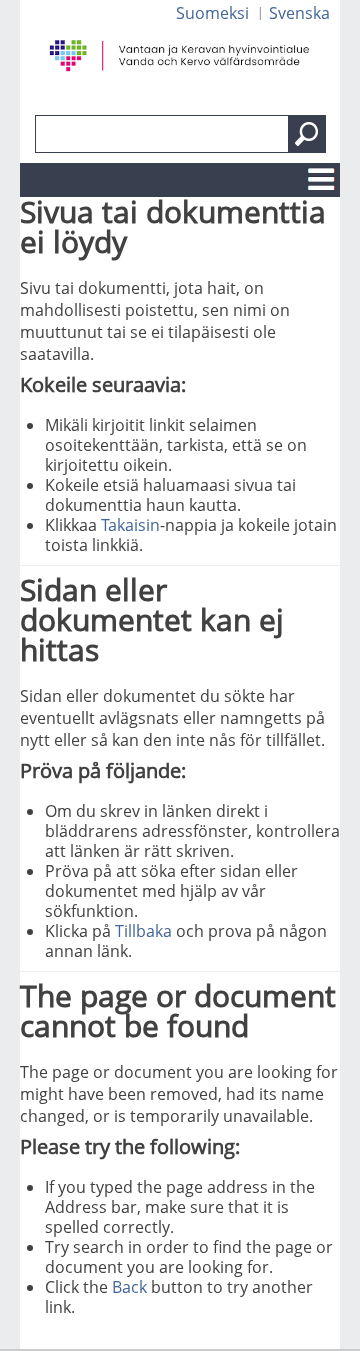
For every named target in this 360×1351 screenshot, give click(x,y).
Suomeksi (212, 13)
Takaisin (130, 525)
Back (129, 1287)
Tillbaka (143, 931)
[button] (307, 134)
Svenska (299, 13)
